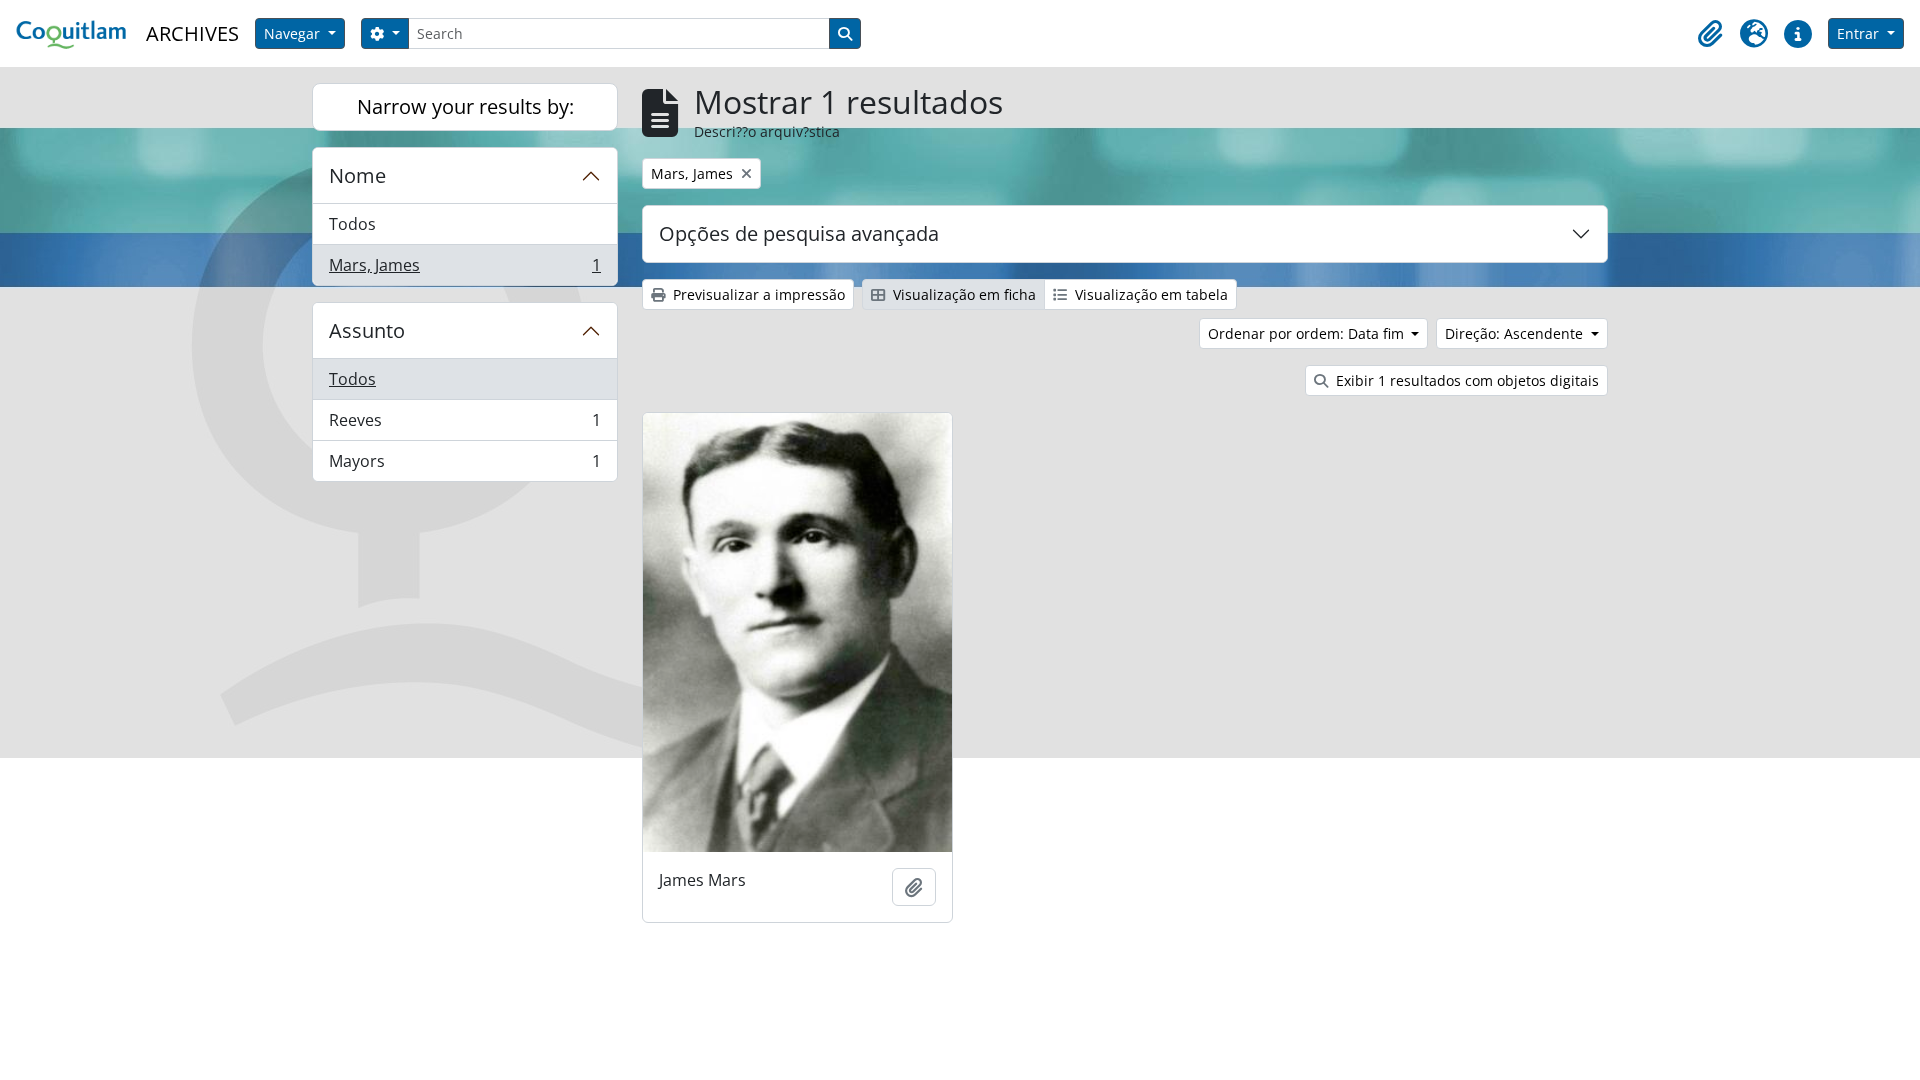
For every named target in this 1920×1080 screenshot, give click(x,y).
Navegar (294, 33)
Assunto (367, 330)
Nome (357, 175)
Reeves (464, 425)
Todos (352, 224)
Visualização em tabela (1149, 294)
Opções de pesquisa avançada (799, 233)
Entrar (1860, 33)
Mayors (464, 465)
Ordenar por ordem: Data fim (1308, 333)
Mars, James (464, 269)
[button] (1710, 34)
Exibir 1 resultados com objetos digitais (1465, 380)
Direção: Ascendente (1516, 333)
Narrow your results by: (465, 106)
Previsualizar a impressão (757, 294)
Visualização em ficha (962, 294)
